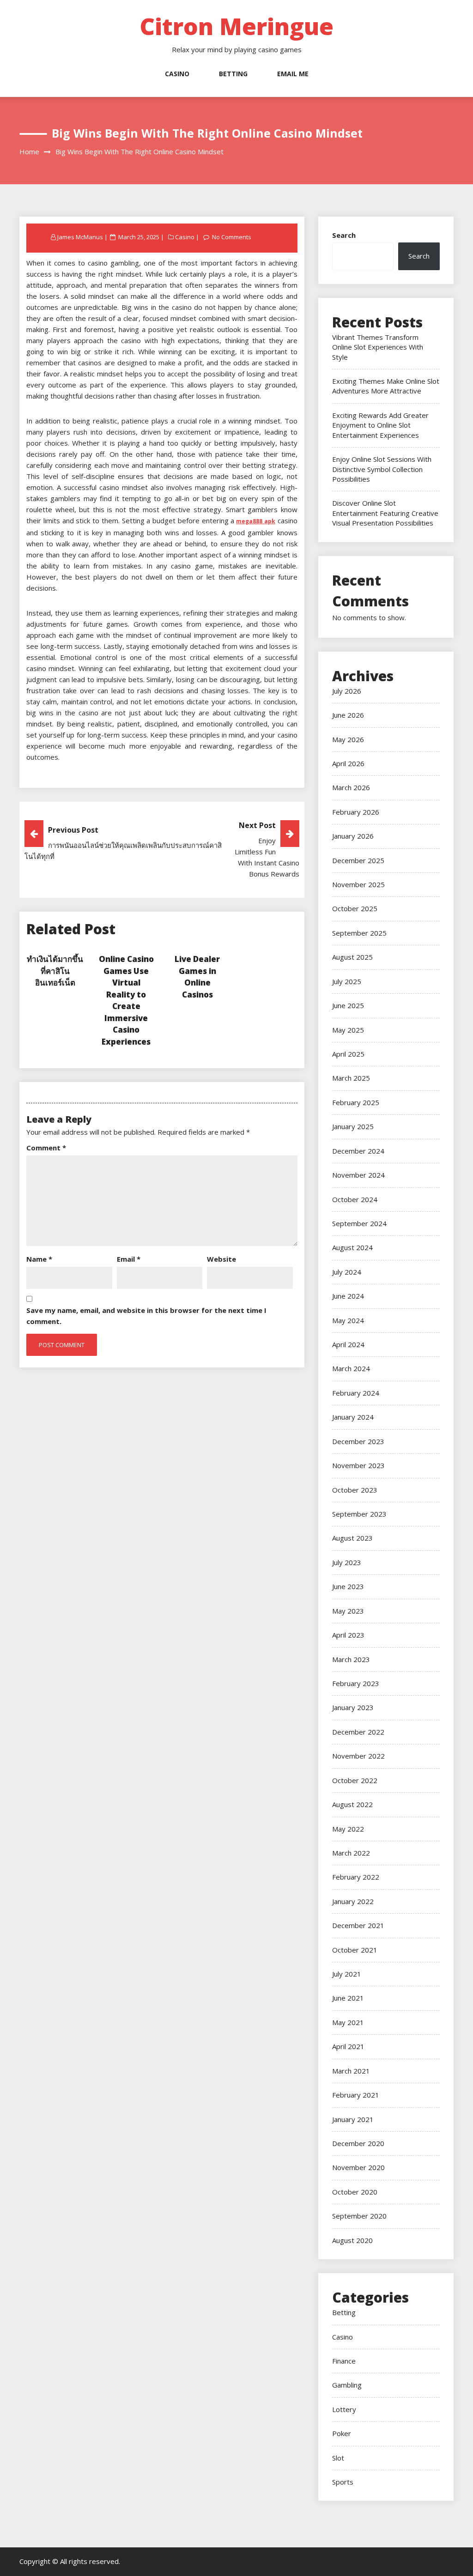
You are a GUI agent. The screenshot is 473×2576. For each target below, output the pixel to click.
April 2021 (348, 2046)
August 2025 (352, 957)
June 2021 (348, 1998)
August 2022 (352, 1804)
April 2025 (348, 1054)
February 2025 (356, 1102)
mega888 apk (256, 521)
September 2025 (359, 933)
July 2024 (347, 1272)
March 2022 (351, 1853)
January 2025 (353, 1126)
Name (39, 1259)
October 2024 (355, 1199)
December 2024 (358, 1151)
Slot (338, 2458)
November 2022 (358, 1756)
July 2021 (347, 1974)
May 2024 (348, 1320)
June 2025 (348, 1005)
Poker (342, 2433)
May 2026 (348, 739)
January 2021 (353, 2119)
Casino (177, 74)
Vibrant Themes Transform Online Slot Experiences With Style (378, 347)
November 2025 (358, 884)
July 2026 (347, 691)
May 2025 (348, 1030)
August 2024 (352, 1247)
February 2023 (356, 1683)
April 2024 (348, 1344)
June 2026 (348, 715)
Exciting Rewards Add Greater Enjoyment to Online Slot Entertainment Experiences (380, 425)
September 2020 (359, 2216)
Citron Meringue (236, 26)
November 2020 (358, 2167)
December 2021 (358, 1925)
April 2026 (348, 763)
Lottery (344, 2409)
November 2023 (358, 1465)
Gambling (347, 2385)
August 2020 (352, 2240)
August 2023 (352, 1538)
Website (221, 1259)
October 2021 (355, 1950)
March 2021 (351, 2071)
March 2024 (351, 1368)
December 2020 (358, 2143)
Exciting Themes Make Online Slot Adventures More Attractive (386, 386)
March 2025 (351, 1078)
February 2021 (356, 2095)
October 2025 (355, 908)
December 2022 (358, 1732)
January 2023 (353, 1707)
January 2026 (353, 836)
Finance (344, 2361)
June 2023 (348, 1586)
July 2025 (347, 981)
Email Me (293, 74)
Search (344, 235)
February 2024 (356, 1393)
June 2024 (348, 1296)
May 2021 (348, 2022)
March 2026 (351, 787)
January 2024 (353, 1417)
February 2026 (356, 812)
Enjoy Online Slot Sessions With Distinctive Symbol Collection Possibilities (382, 469)
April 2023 (348, 1635)
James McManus (80, 237)
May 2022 (348, 1829)
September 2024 (359, 1223)
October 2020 (355, 2192)
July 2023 (347, 1562)
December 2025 (358, 860)
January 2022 (353, 1901)
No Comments (232, 237)
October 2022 (355, 1780)
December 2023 (358, 1441)
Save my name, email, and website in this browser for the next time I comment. (146, 1316)
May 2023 (348, 1611)
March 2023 (351, 1659)
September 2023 (359, 1514)
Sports (343, 2482)
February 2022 (356, 1877)
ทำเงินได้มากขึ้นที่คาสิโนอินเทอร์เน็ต (55, 971)
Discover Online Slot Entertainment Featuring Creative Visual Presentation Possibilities (385, 513)
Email (129, 1259)
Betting (233, 74)
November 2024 (358, 1175)
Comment (46, 1148)
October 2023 (355, 1490)
